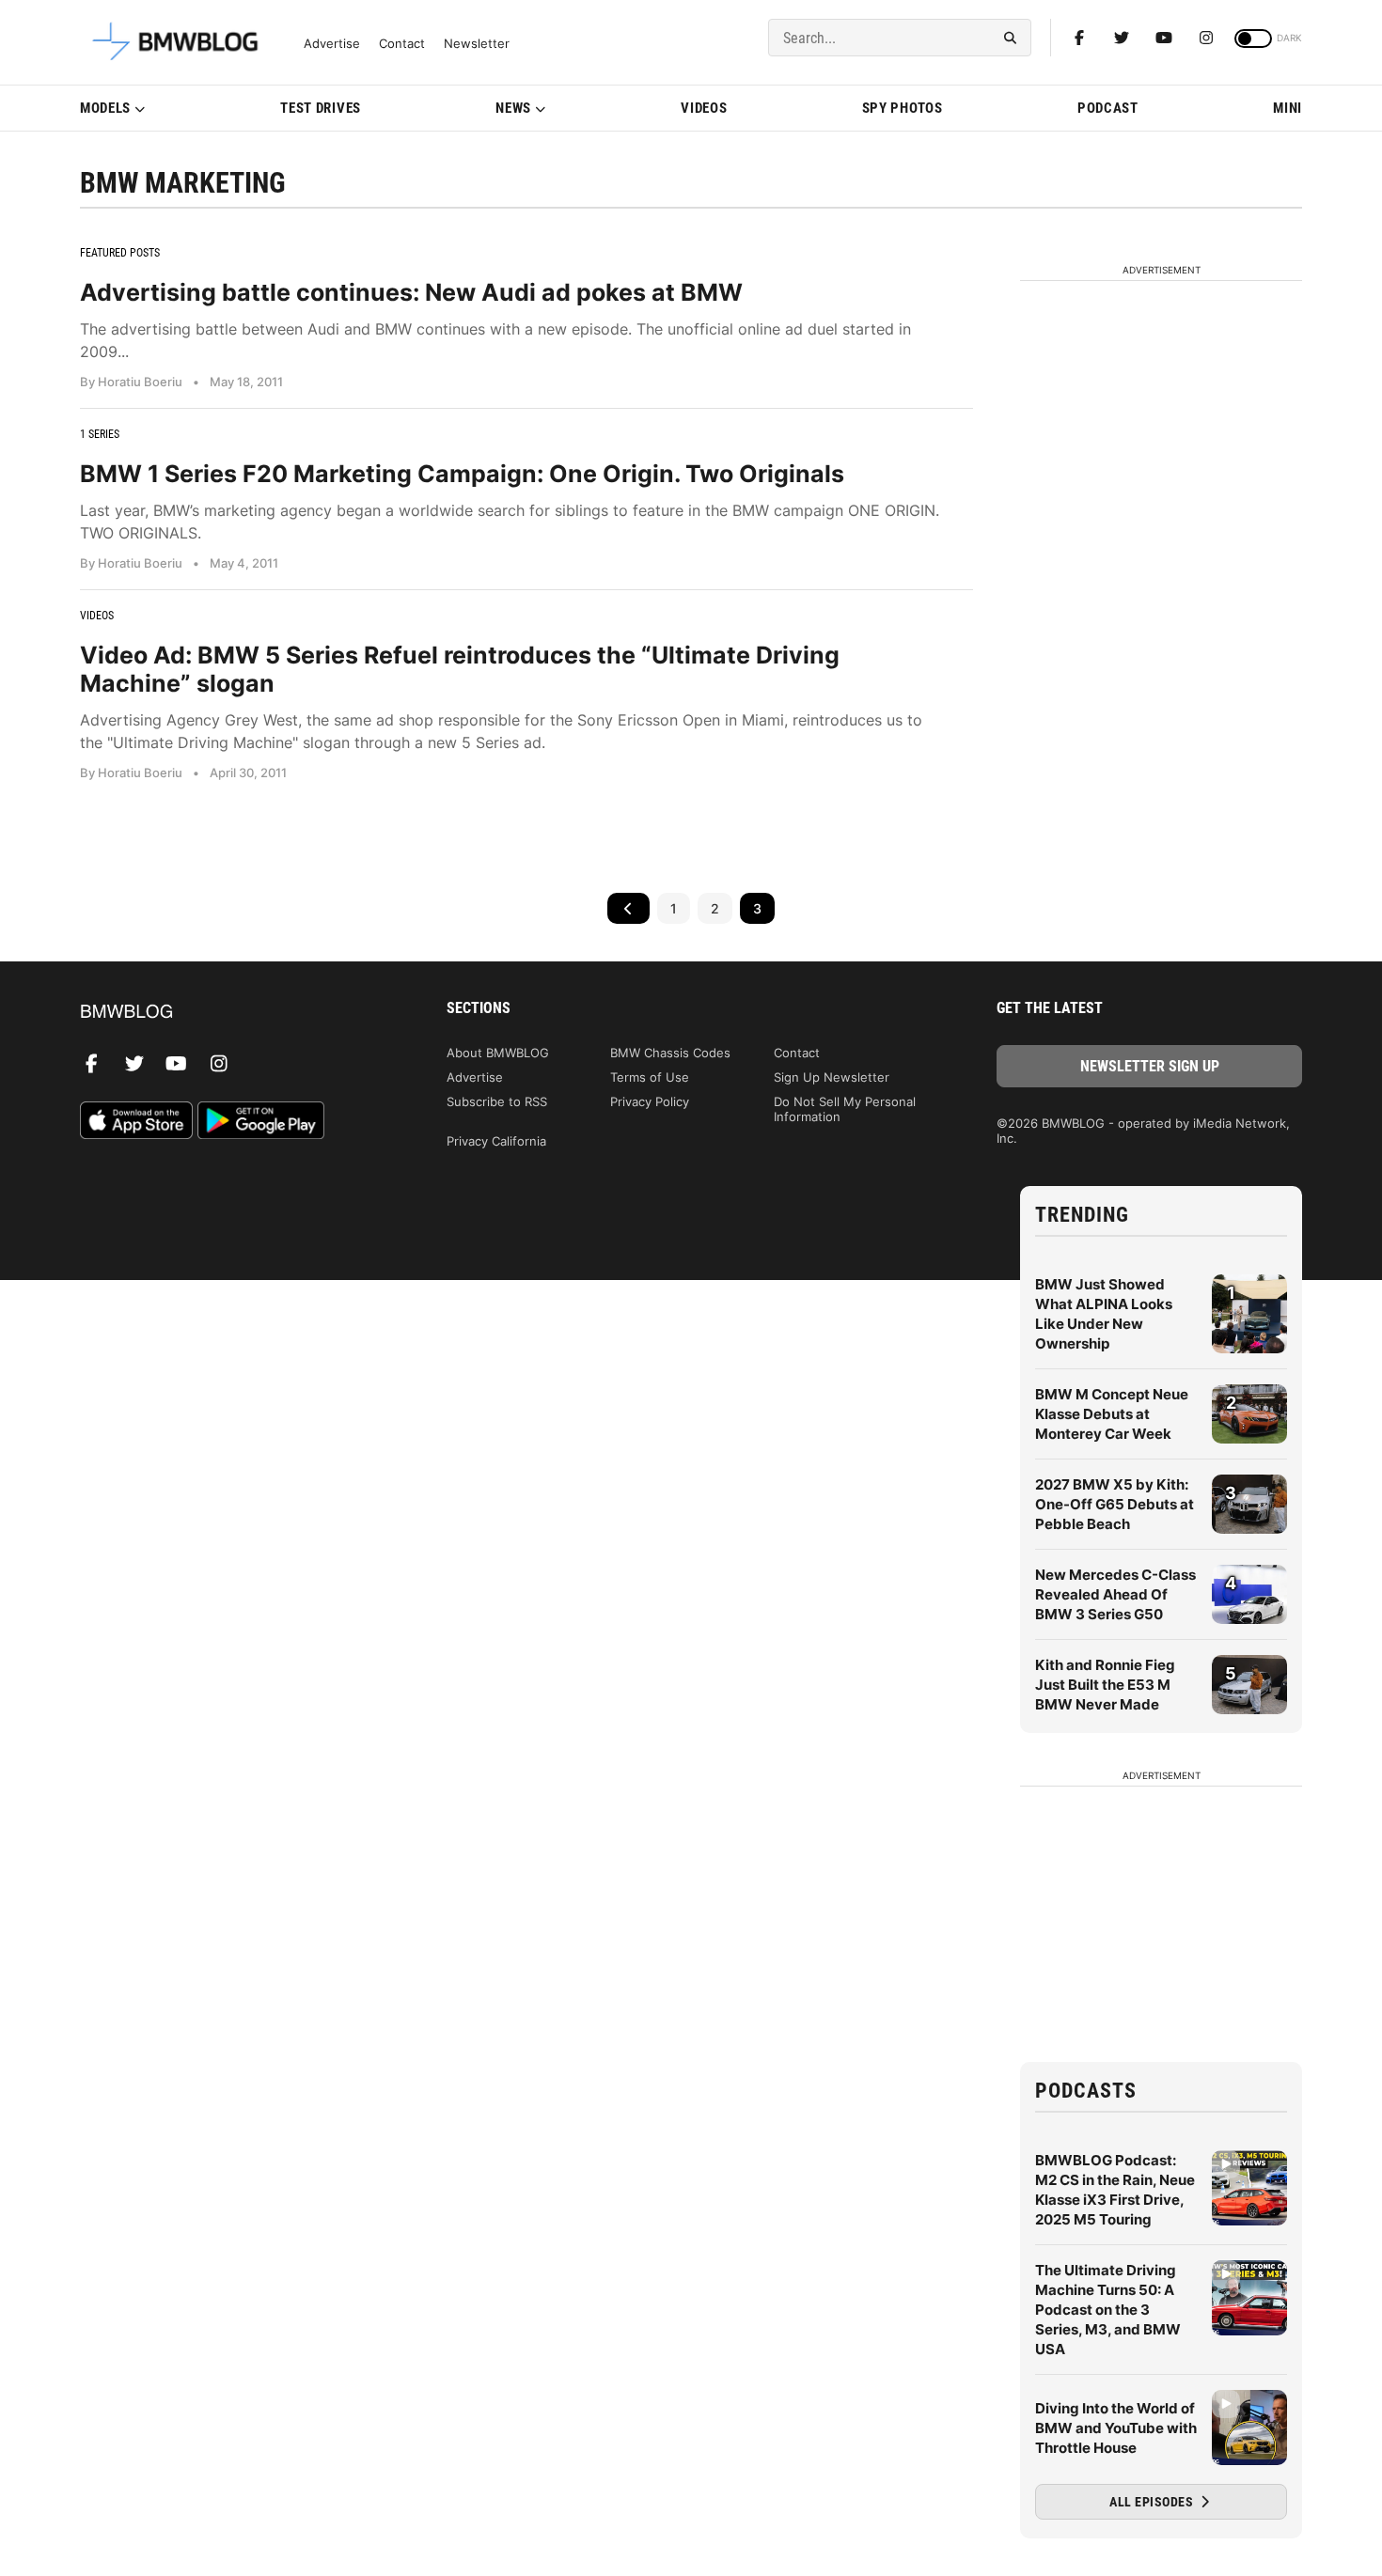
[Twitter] (1122, 38)
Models (105, 108)
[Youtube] (1164, 38)
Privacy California (496, 1141)
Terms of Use (650, 1077)
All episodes (1153, 2502)
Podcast (1108, 108)
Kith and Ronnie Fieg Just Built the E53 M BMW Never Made (1105, 1685)
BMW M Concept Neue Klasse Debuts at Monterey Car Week (1112, 1414)
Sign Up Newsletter (832, 1077)
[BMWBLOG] (233, 1013)
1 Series (100, 434)
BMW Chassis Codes (670, 1053)
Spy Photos (903, 108)
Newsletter (477, 44)
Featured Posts (120, 253)
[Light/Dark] (1253, 39)
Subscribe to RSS (497, 1101)
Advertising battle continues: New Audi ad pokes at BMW (411, 292)
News (513, 108)
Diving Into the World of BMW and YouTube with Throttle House (1116, 2428)
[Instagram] (1206, 38)
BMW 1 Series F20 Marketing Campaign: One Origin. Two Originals (462, 474)
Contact (402, 44)
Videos (704, 108)
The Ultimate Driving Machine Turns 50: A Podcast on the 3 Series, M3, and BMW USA (1108, 2310)
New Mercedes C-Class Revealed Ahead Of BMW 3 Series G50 (1115, 1594)
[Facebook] (1079, 38)
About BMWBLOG (498, 1053)
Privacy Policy (650, 1101)
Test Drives (321, 108)
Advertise (332, 44)
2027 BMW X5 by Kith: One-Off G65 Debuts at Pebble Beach (1115, 1504)
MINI (1288, 108)
